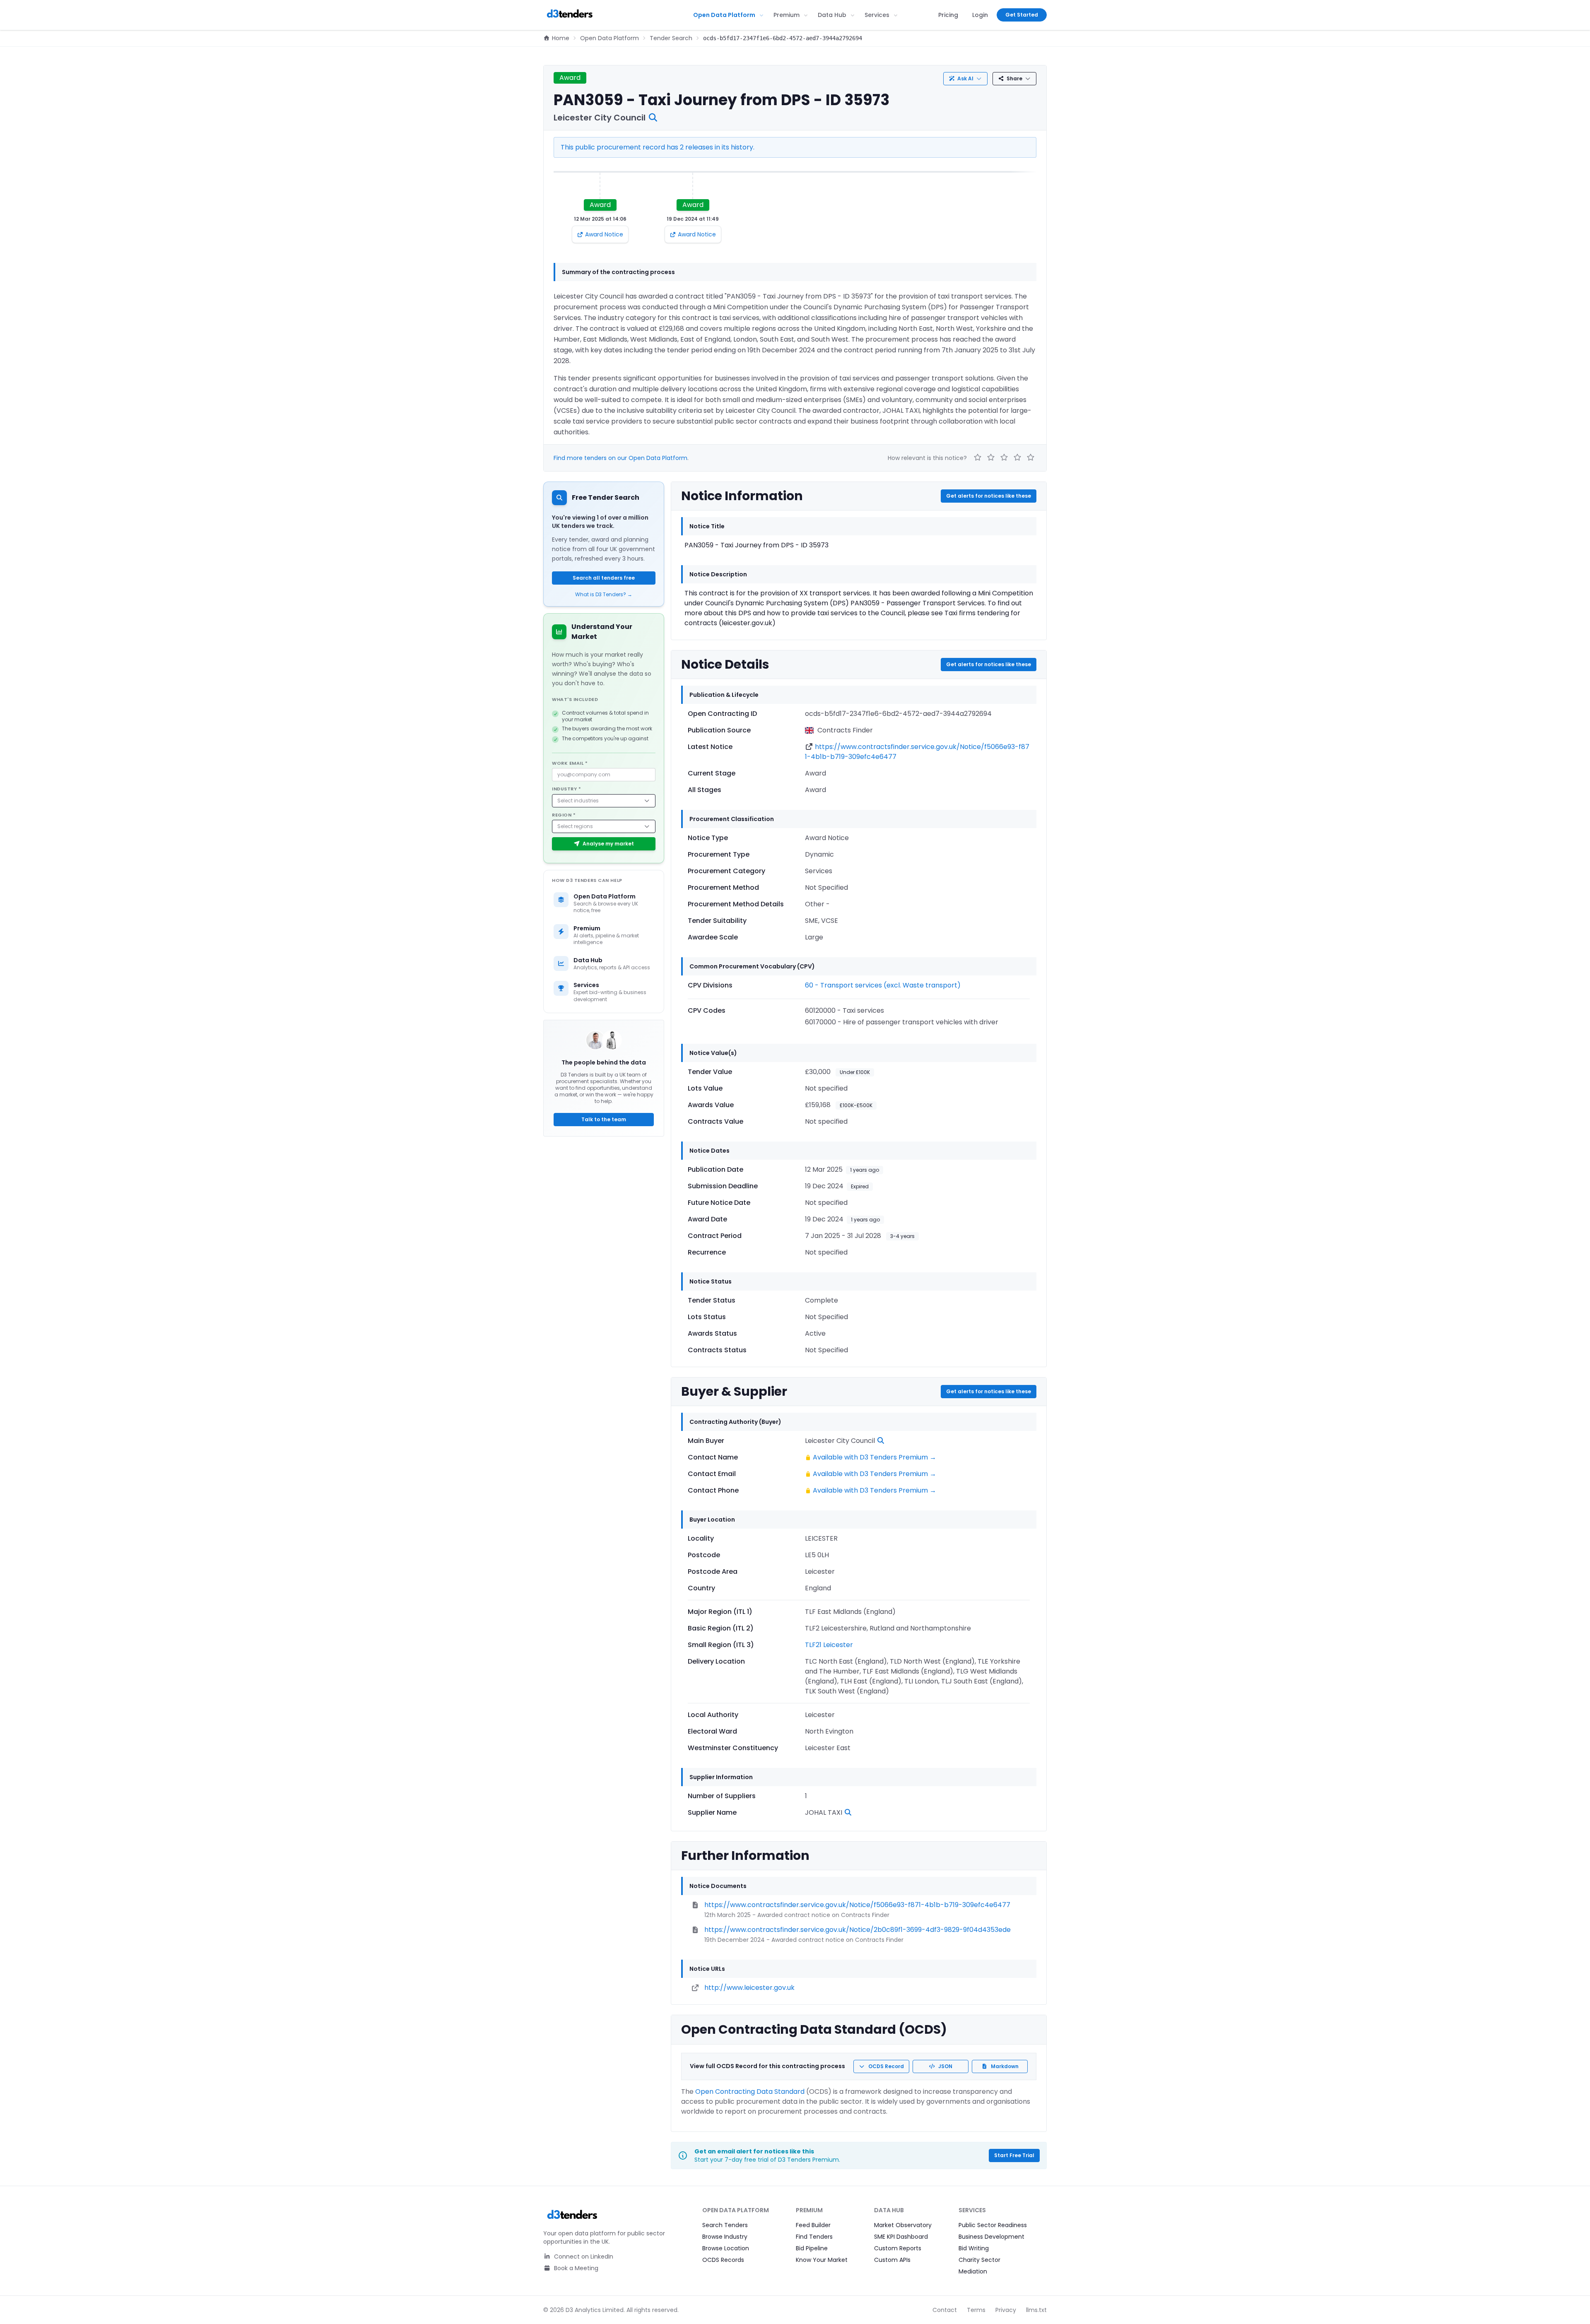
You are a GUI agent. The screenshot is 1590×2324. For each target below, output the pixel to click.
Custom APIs (892, 2260)
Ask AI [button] (965, 78)
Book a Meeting (575, 2268)
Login (980, 15)
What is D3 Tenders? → (604, 595)
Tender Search (671, 38)
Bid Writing (974, 2248)
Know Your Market (822, 2260)
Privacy (1006, 2310)
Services (877, 15)
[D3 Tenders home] (570, 15)
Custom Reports (898, 2248)
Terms (976, 2310)
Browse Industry (725, 2237)
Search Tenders (725, 2225)
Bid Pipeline (812, 2248)
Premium (787, 15)
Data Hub (832, 15)
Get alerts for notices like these (989, 496)
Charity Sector (979, 2260)
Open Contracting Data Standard (750, 2092)
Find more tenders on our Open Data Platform (620, 458)
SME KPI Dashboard (901, 2237)
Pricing (948, 15)
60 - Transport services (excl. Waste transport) (883, 985)
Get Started (1022, 15)
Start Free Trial (1014, 2155)
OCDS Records (723, 2260)
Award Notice (604, 234)
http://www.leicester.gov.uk (749, 1988)
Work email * (570, 763)
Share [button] (1014, 78)
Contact (945, 2310)
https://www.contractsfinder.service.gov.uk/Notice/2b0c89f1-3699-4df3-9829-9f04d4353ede (858, 1930)
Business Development (991, 2237)
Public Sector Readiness (993, 2225)
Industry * (567, 789)
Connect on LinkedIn (583, 2257)
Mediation (973, 2271)
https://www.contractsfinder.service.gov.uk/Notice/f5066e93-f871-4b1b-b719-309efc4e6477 (857, 1905)
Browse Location (726, 2248)
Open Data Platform (724, 15)
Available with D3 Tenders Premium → (874, 1457)
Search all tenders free (604, 578)
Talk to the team (604, 1119)
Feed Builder (813, 2225)
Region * (564, 815)
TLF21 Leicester (829, 1645)
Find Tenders (814, 2237)
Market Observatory (903, 2225)
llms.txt (1036, 2310)
